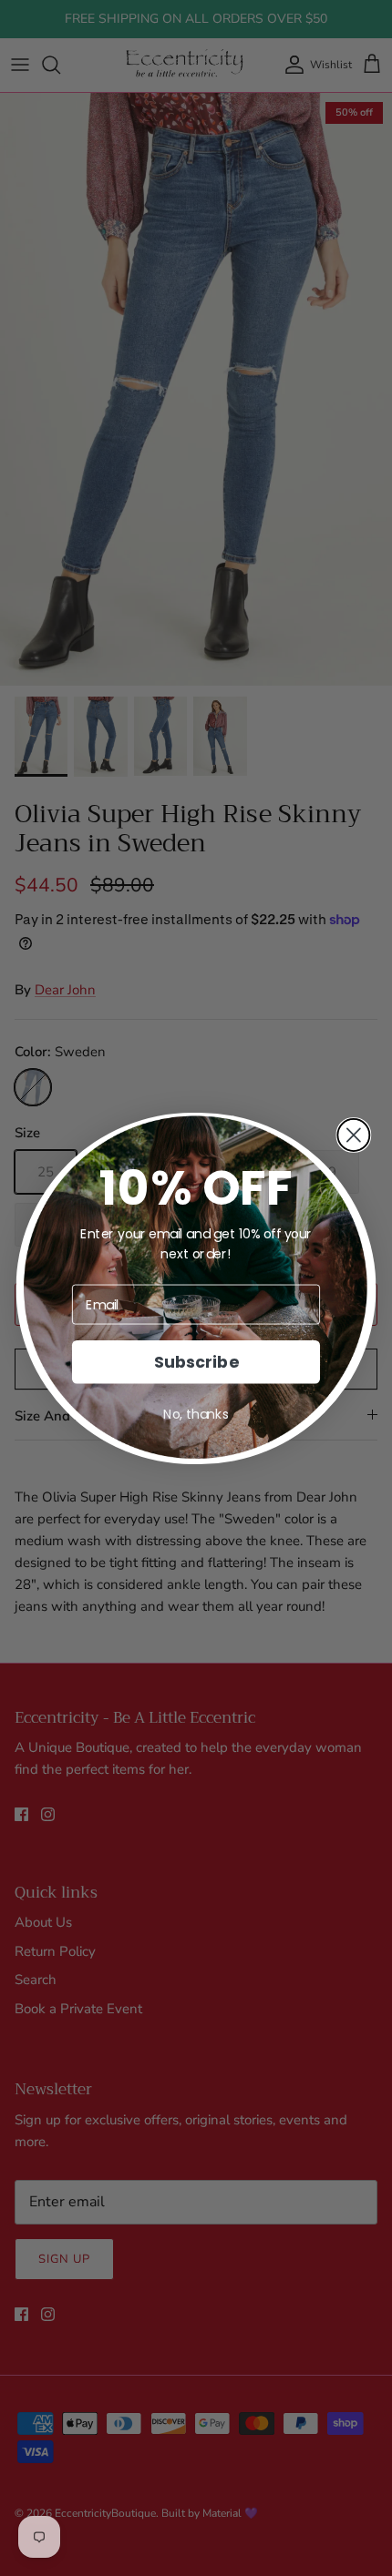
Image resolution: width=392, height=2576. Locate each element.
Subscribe (196, 1362)
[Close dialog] (353, 1134)
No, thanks (196, 1414)
